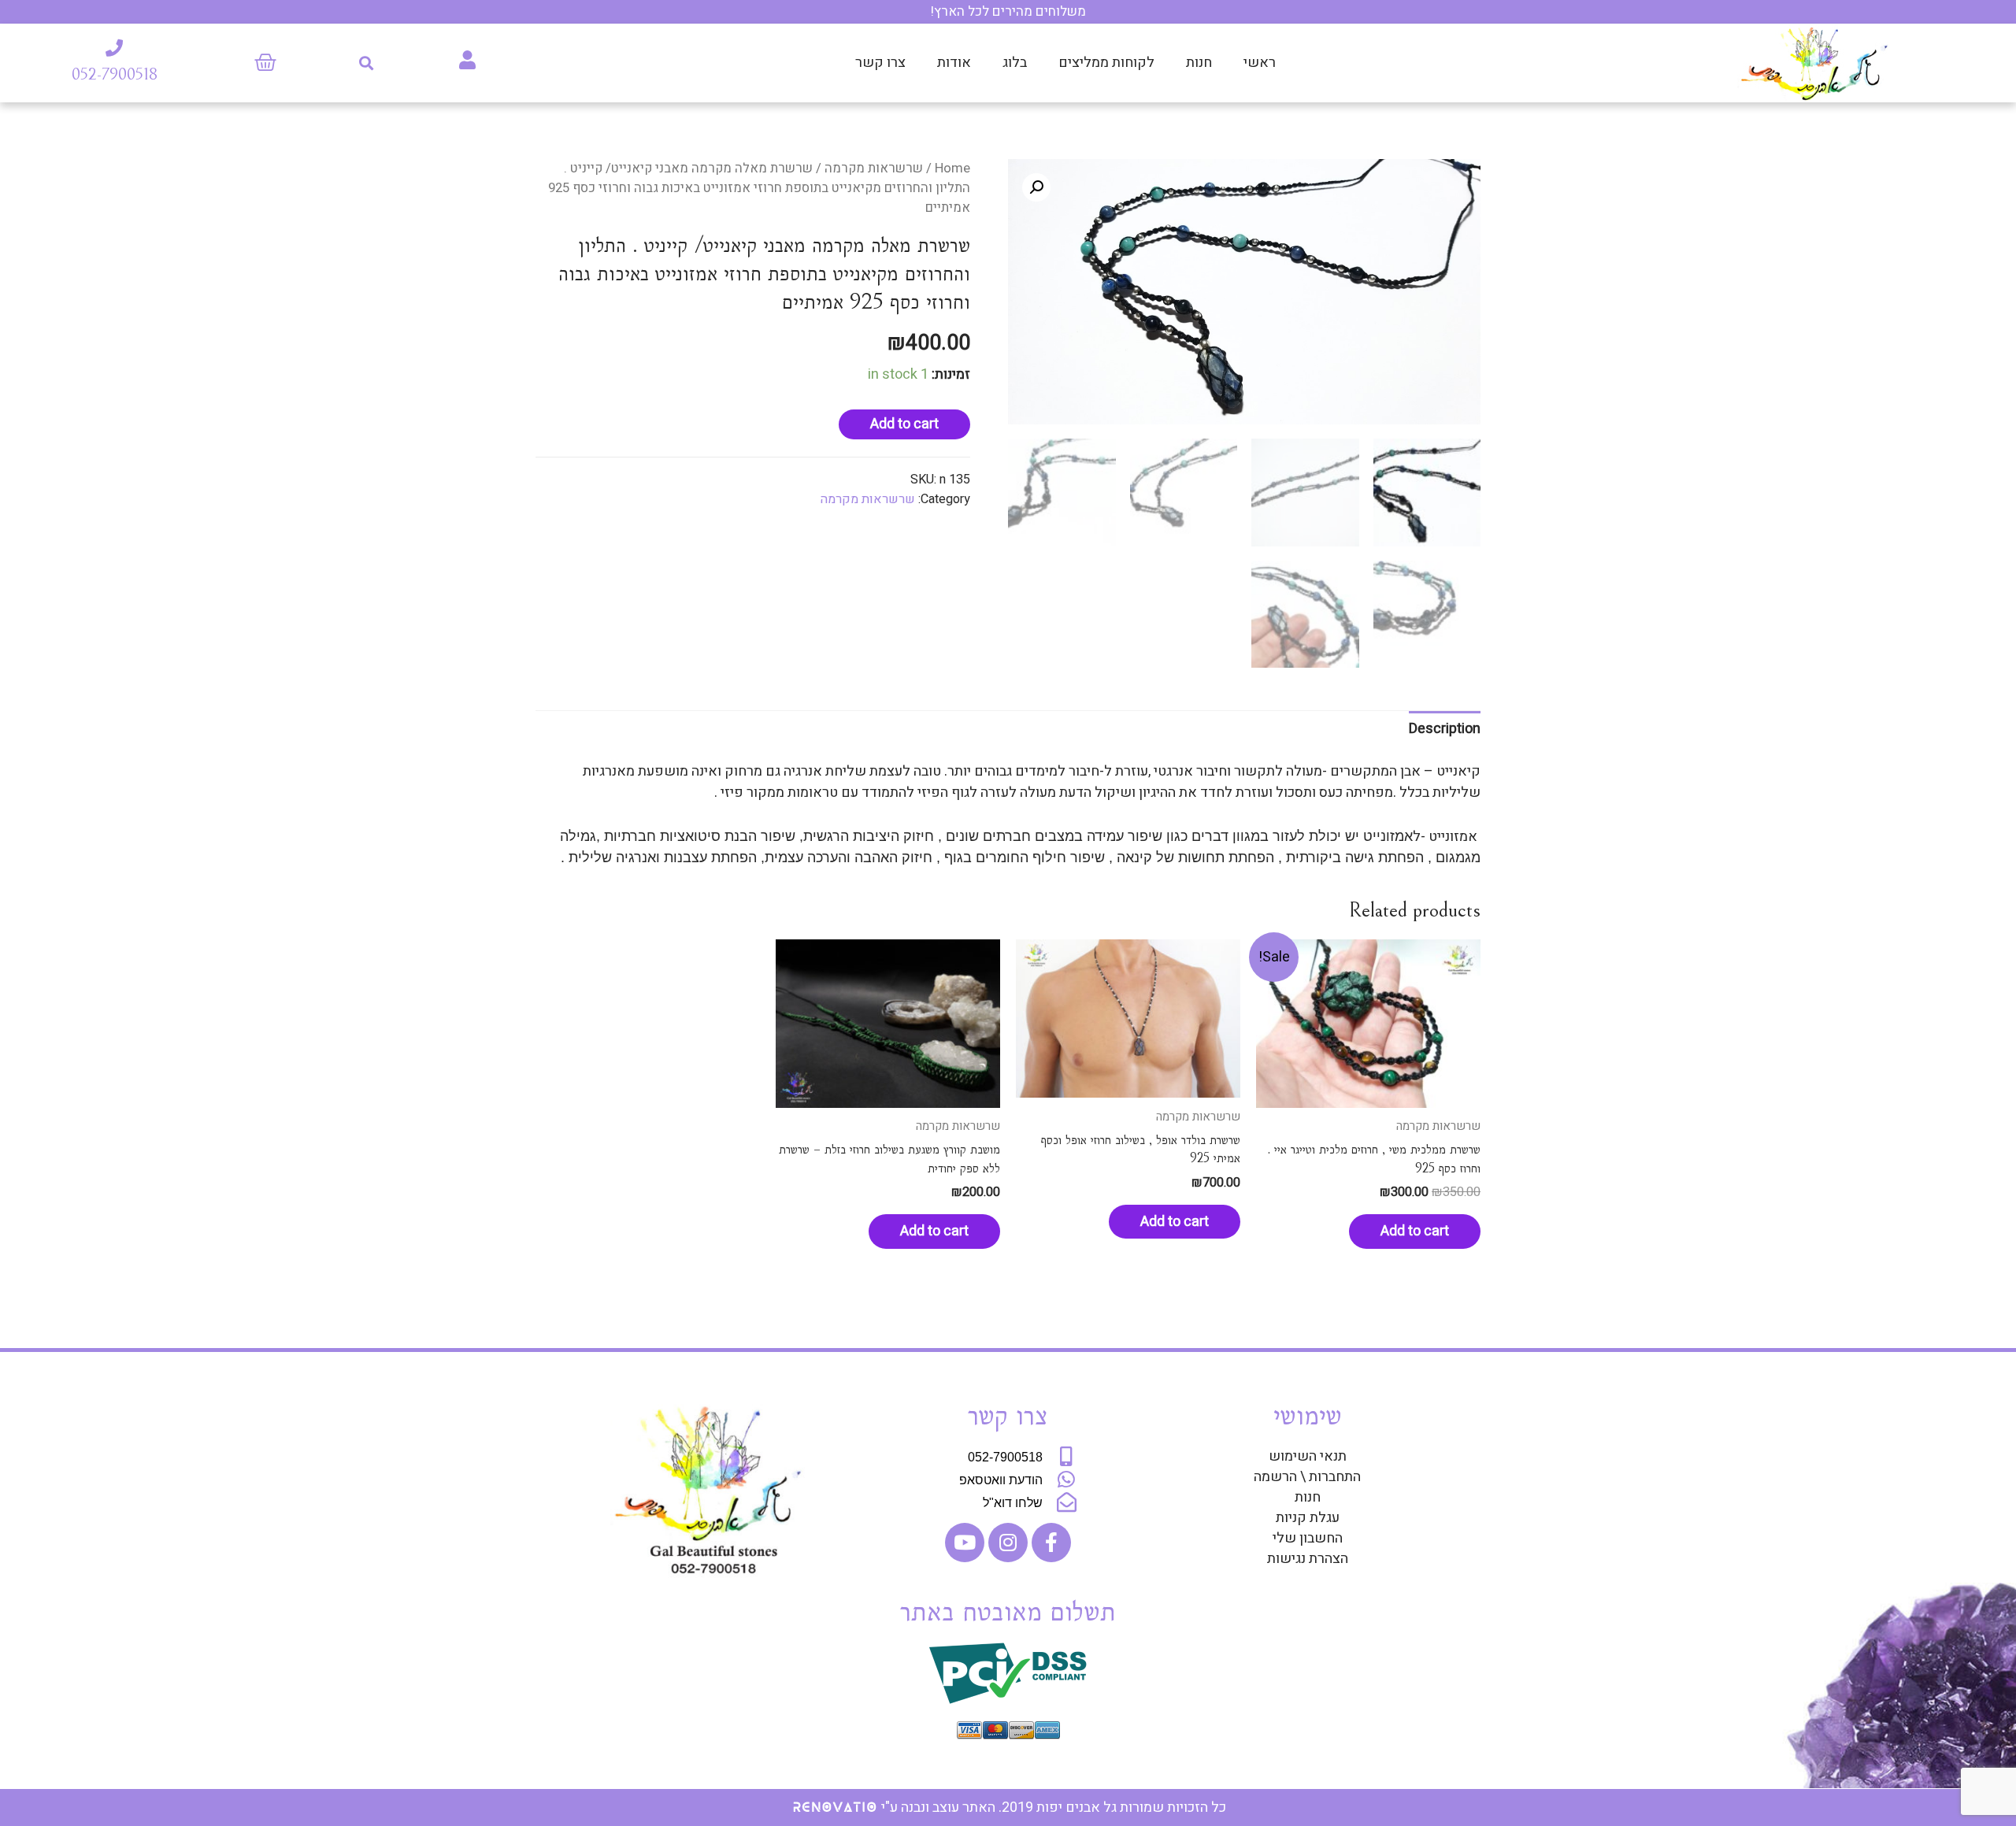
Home (952, 169)
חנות (1199, 63)
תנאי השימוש (1308, 1457)
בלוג (1015, 63)
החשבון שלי (1308, 1539)
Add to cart (904, 424)
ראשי (1260, 63)
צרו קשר (880, 63)
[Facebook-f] (1051, 1543)
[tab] (1445, 729)
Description (1445, 729)
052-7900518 (115, 74)
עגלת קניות (1308, 1518)
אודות (954, 63)
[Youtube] (965, 1543)
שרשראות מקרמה (874, 169)
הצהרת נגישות (1308, 1559)
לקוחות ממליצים (1106, 63)
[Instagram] (1008, 1543)
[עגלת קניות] (265, 63)
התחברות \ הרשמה (1307, 1477)
